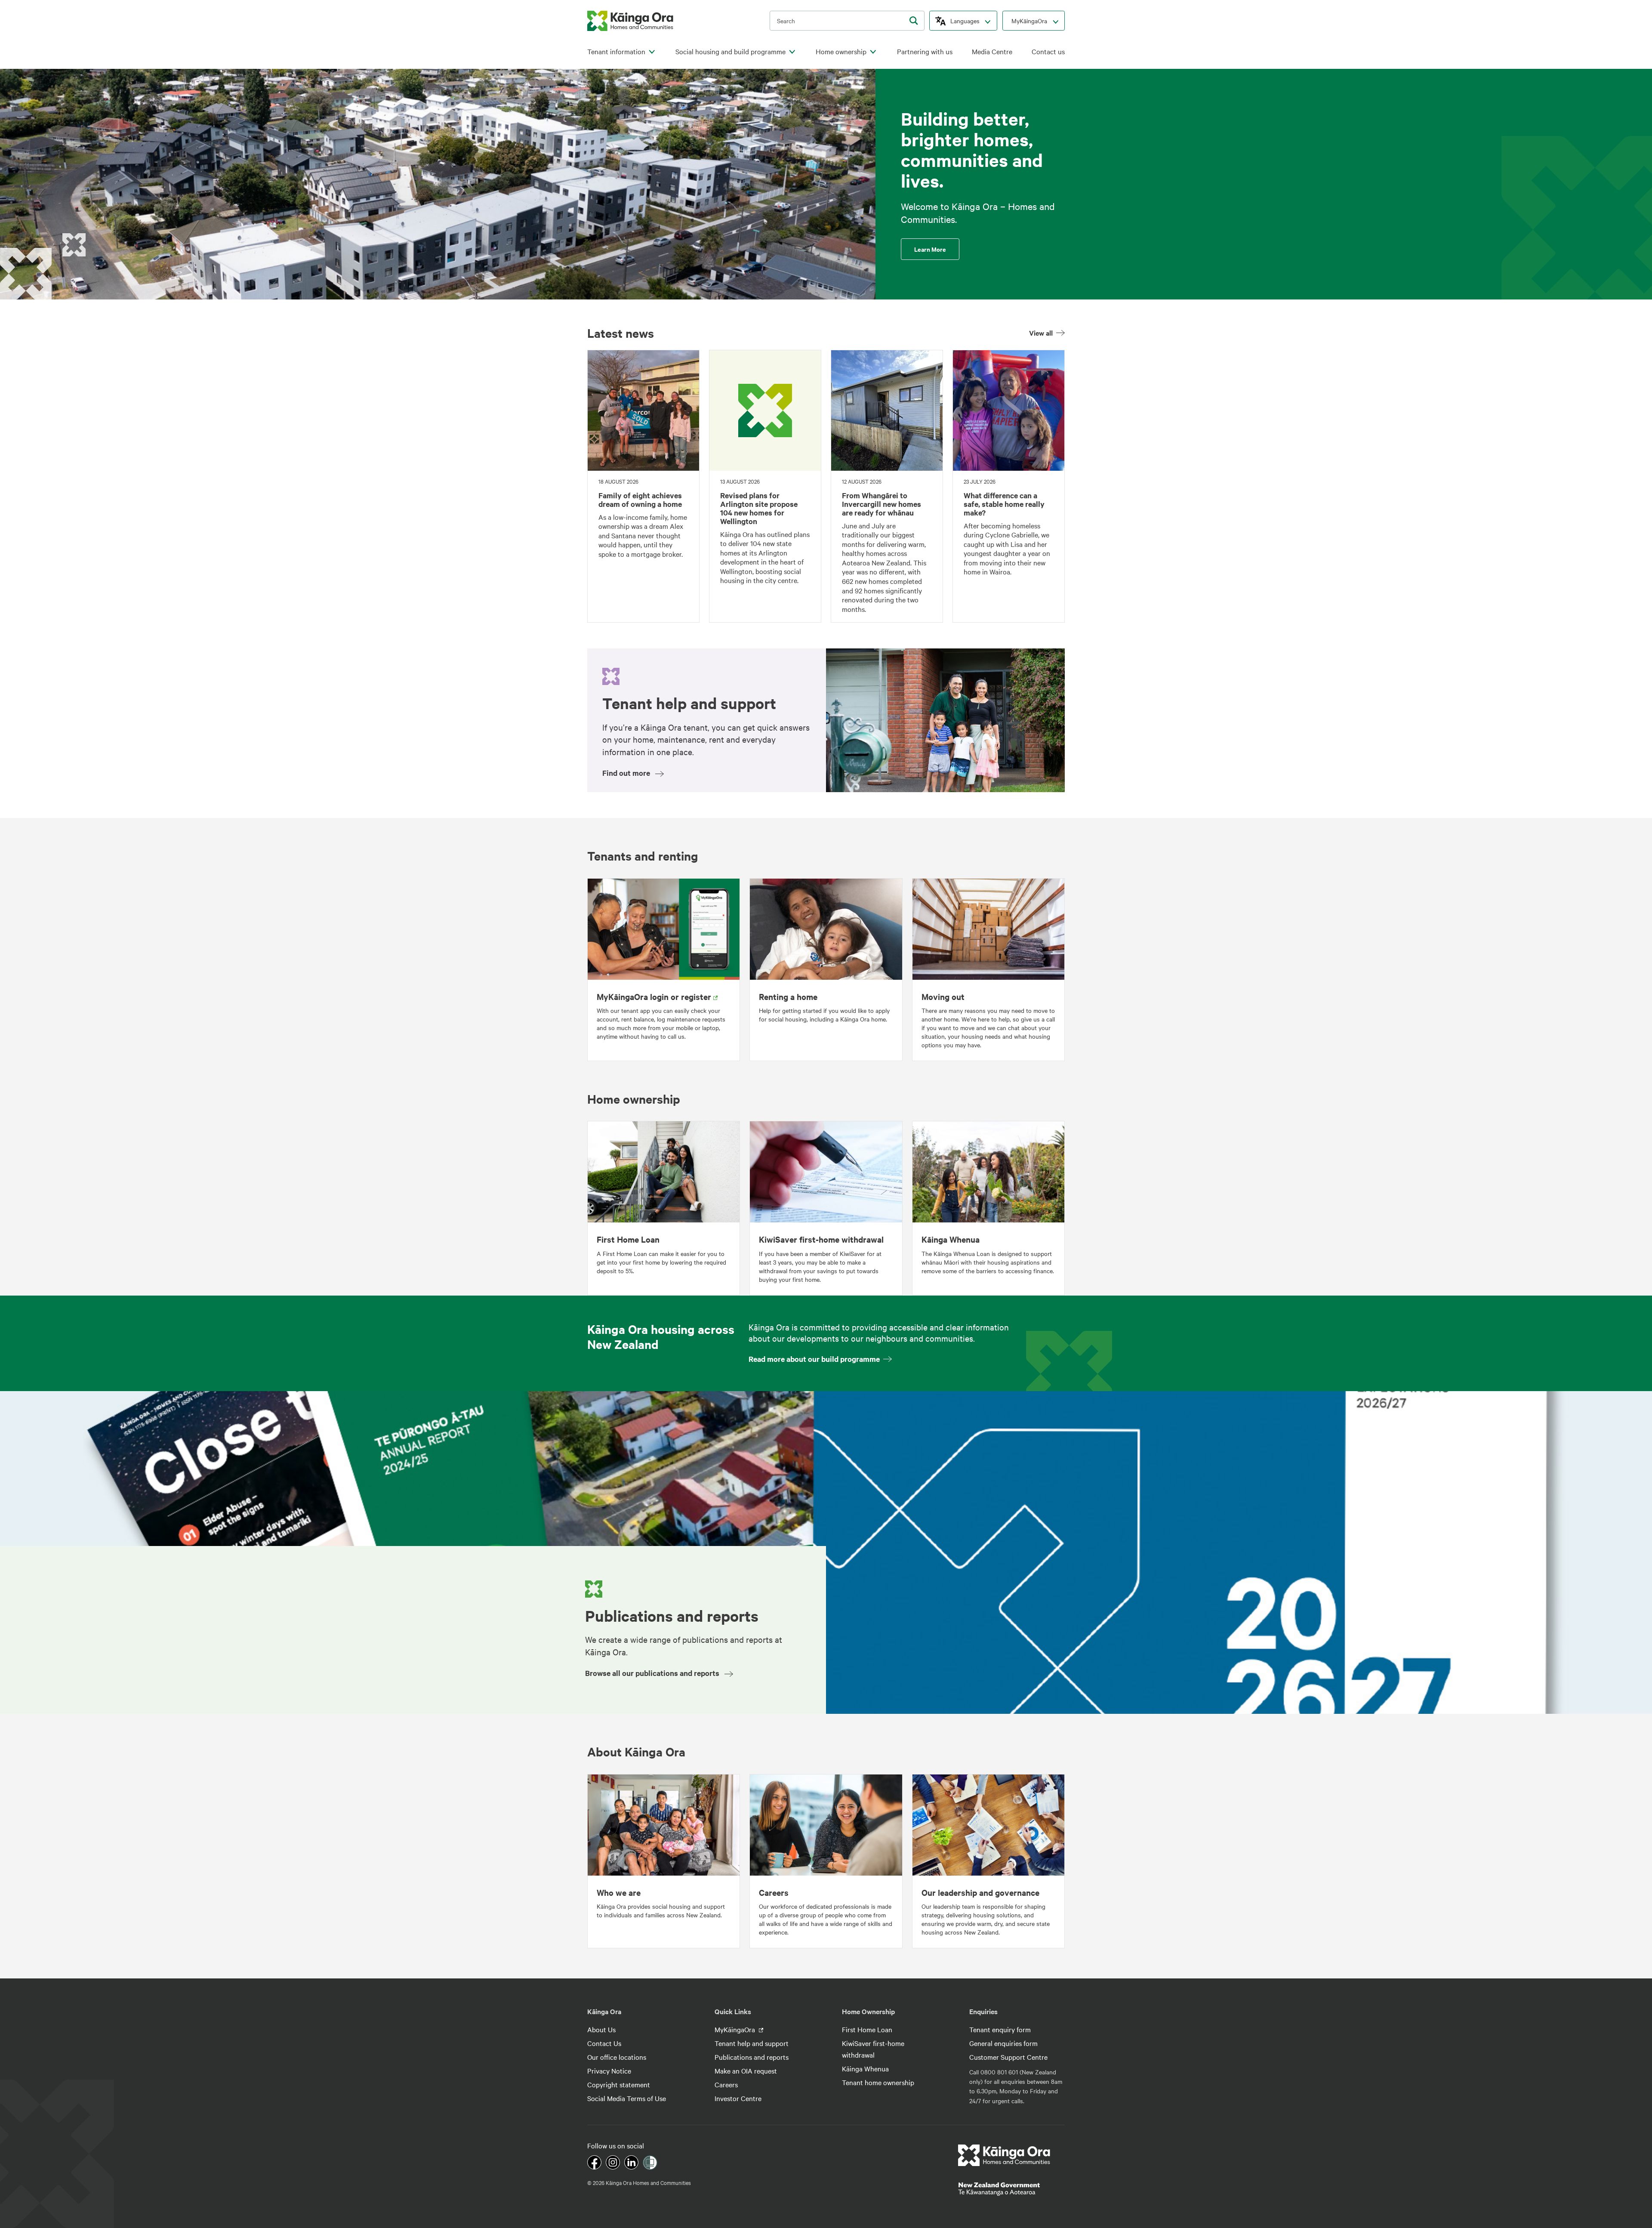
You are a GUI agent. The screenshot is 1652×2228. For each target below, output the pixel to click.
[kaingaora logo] (630, 21)
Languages (965, 21)
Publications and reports (752, 2057)
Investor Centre (738, 2098)
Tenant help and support (752, 2043)
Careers (726, 2084)
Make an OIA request (746, 2071)
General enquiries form (1003, 2043)
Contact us (1048, 51)
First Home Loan (867, 2029)
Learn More (930, 249)
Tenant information (616, 51)
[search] (914, 21)
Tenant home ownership (878, 2082)
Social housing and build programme (730, 51)
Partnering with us (925, 51)
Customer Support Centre (1008, 2057)
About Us (601, 2029)
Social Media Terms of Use (627, 2098)
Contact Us (604, 2043)
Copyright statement (619, 2084)
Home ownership (841, 51)
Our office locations (617, 2057)
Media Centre (992, 51)
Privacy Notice (609, 2071)
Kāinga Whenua (865, 2068)
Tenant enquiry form (1000, 2029)
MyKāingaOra (1029, 21)
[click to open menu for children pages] (652, 52)
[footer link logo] (1004, 2155)
